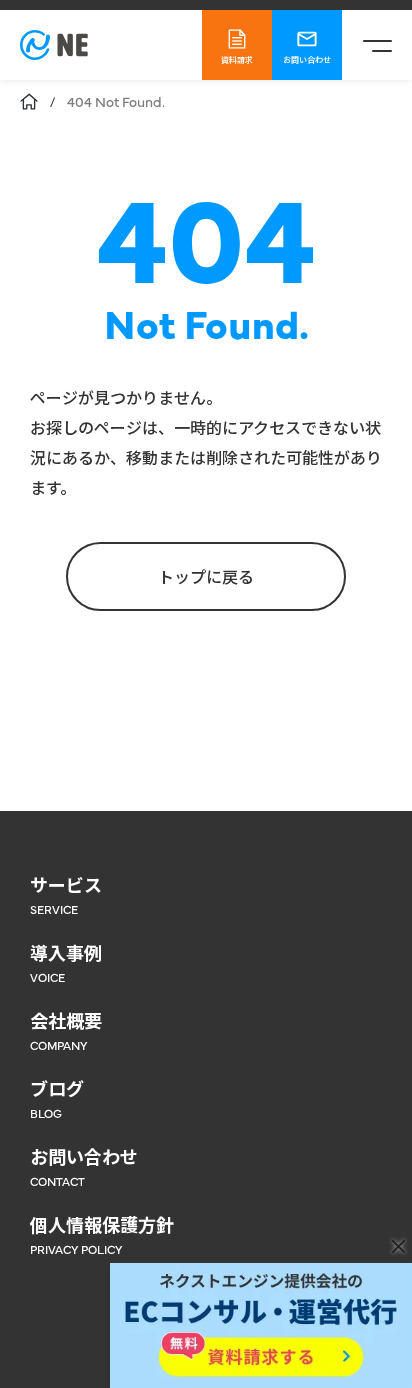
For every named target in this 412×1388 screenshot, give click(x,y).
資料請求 (237, 59)
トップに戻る (206, 576)
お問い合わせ (307, 59)
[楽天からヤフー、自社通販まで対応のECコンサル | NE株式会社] (54, 45)
